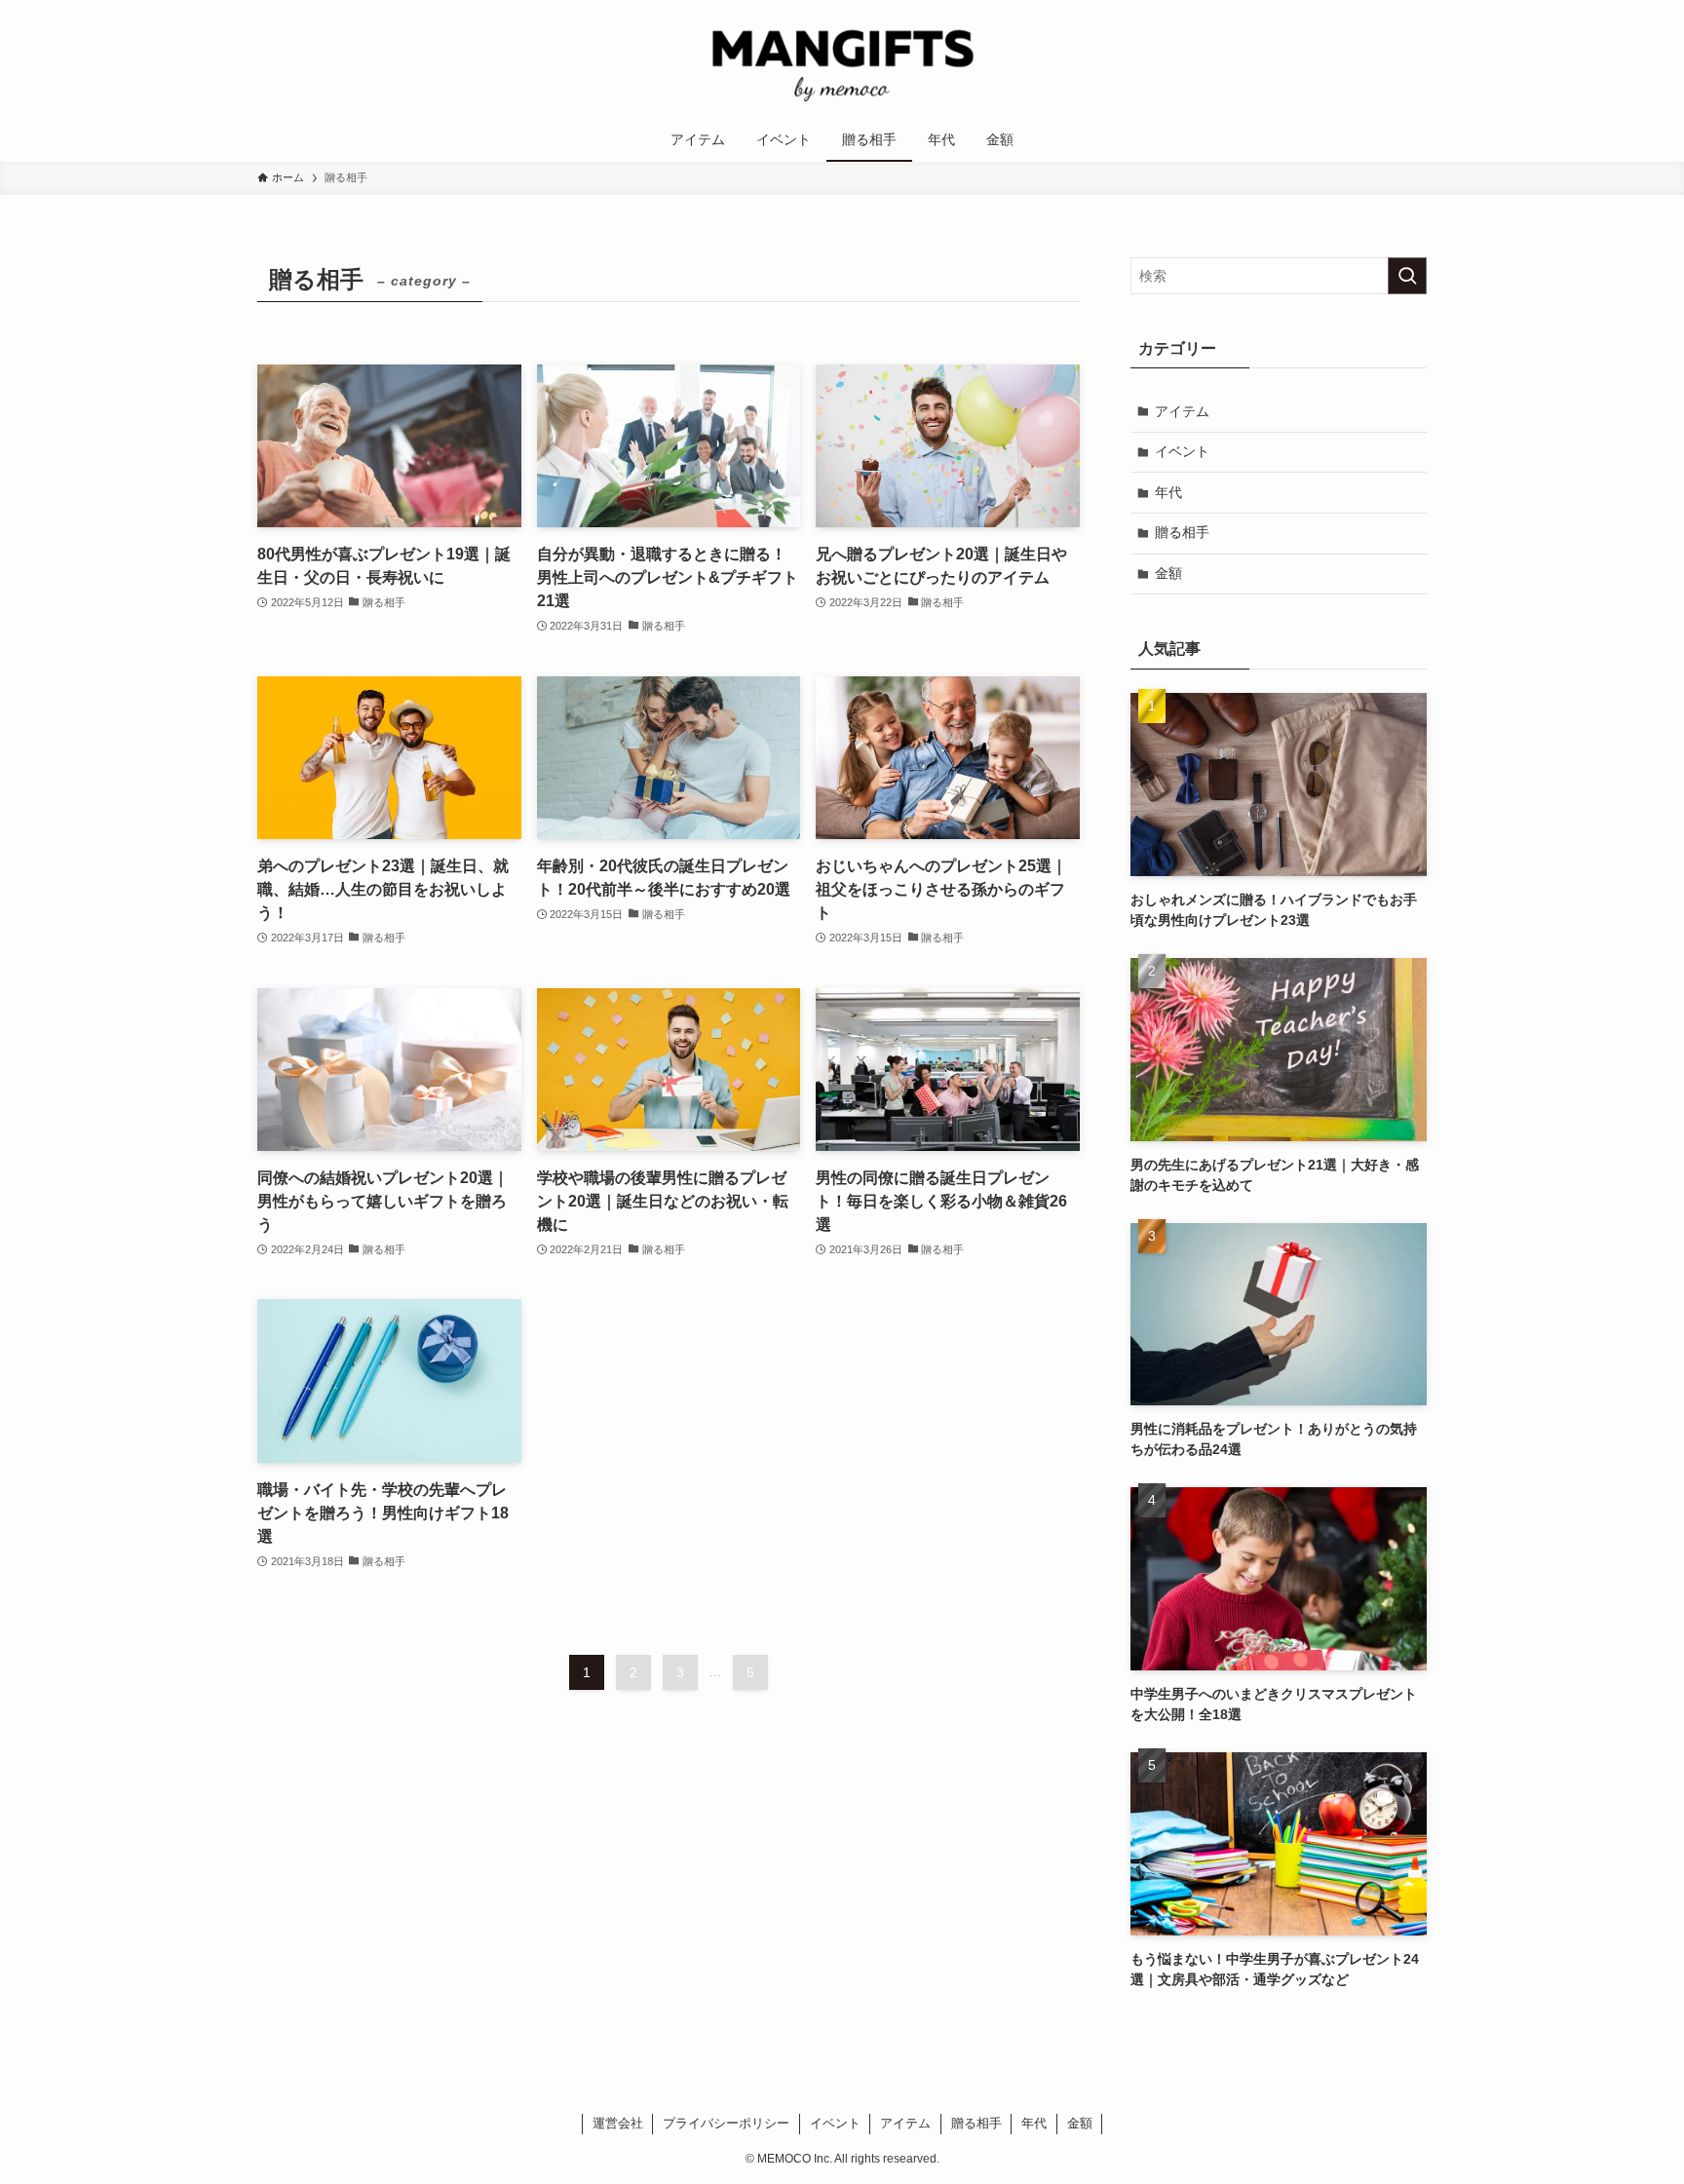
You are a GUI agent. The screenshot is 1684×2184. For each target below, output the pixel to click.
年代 (1168, 492)
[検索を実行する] (1407, 276)
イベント (1182, 451)
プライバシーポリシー (726, 2123)
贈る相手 (1182, 532)
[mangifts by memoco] (842, 62)
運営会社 (618, 2123)
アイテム (1182, 411)
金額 (1168, 573)
